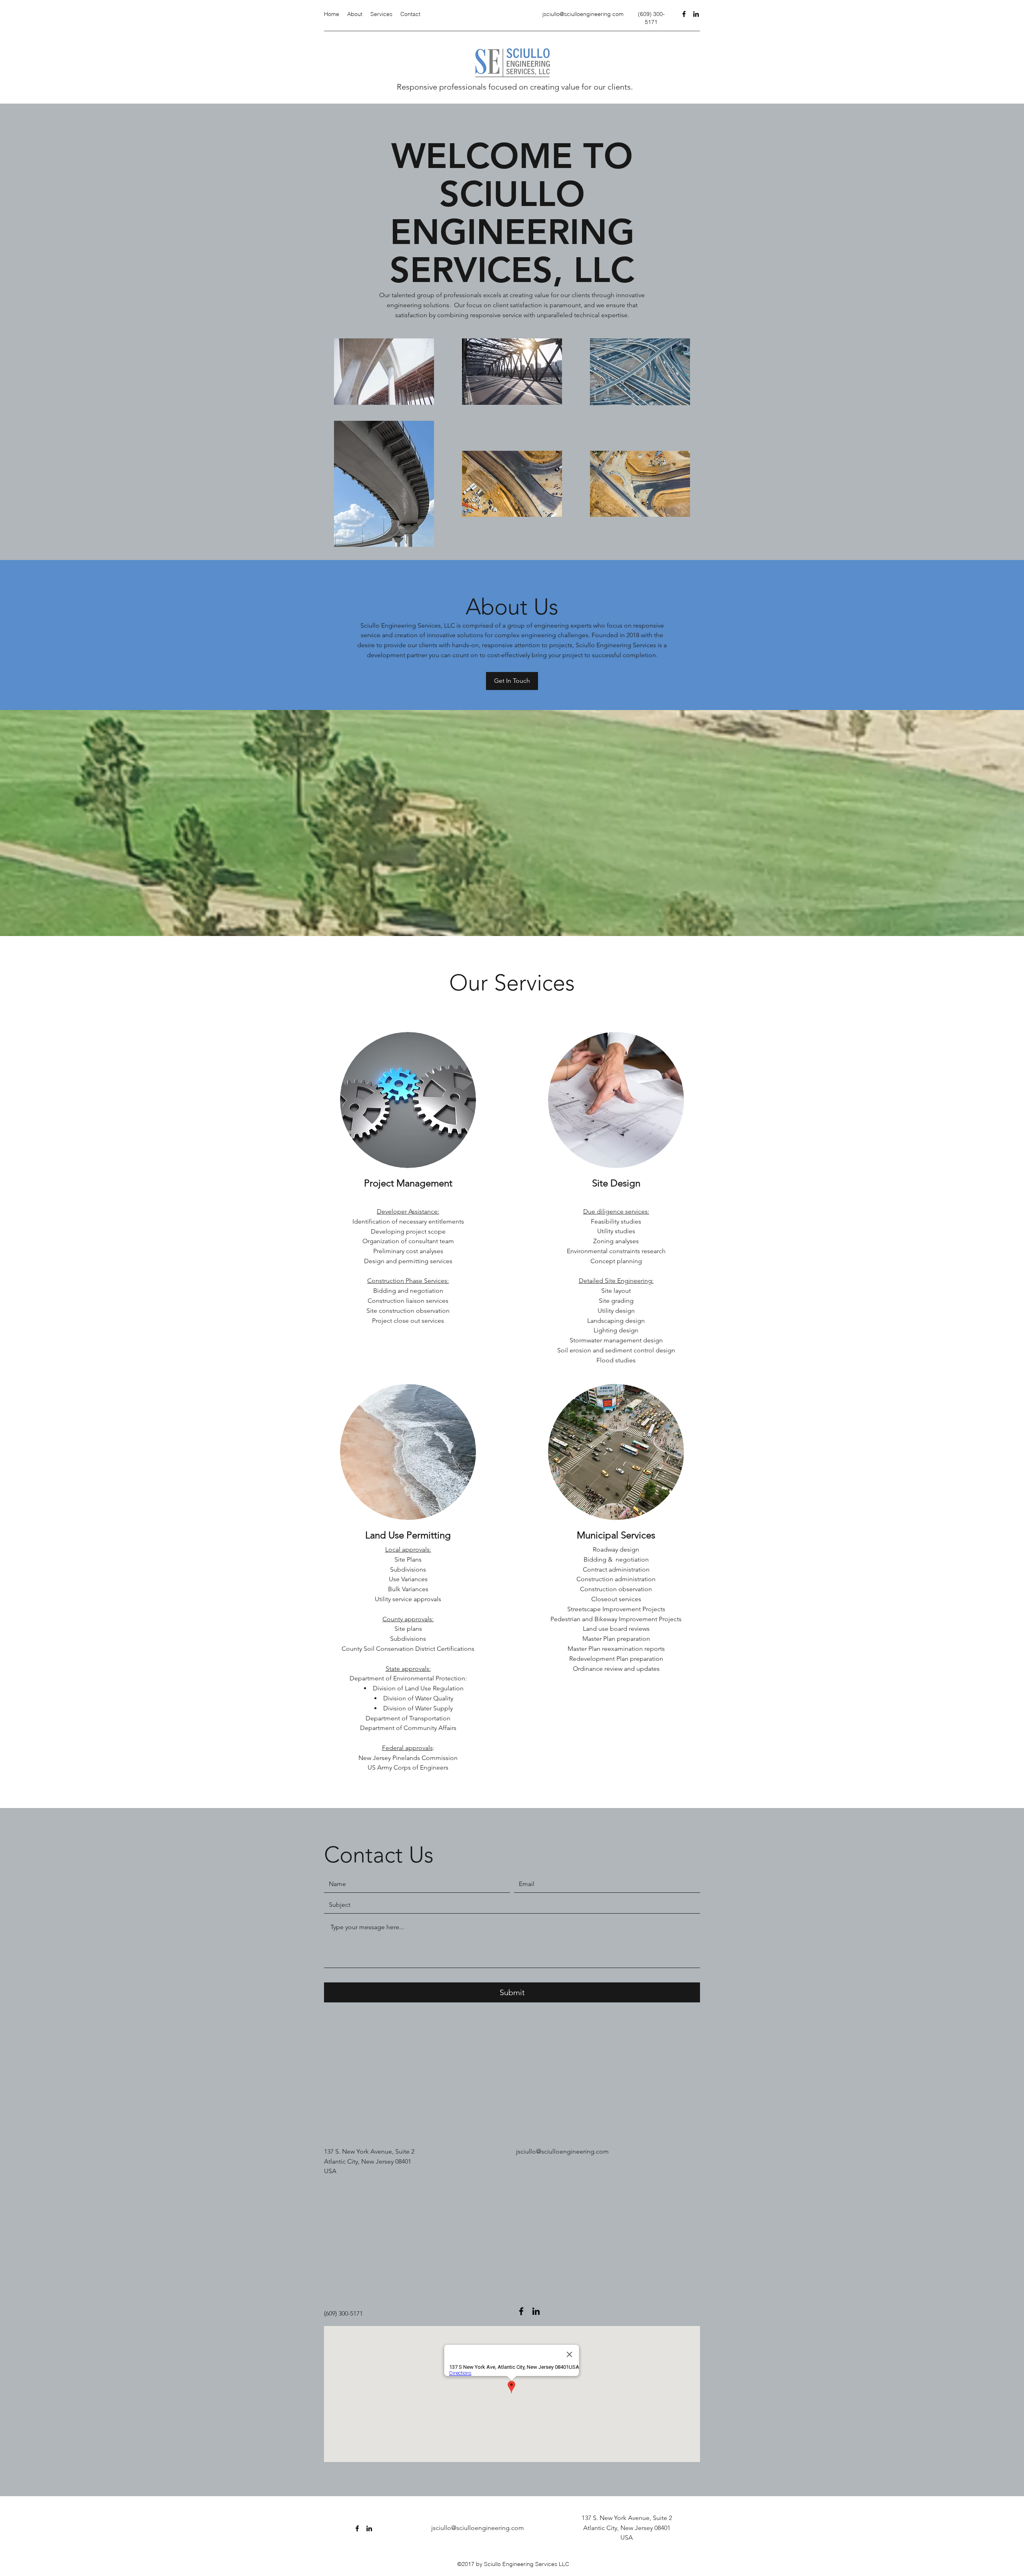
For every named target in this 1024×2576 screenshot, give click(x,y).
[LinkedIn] (696, 14)
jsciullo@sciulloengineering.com (583, 14)
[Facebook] (684, 14)
